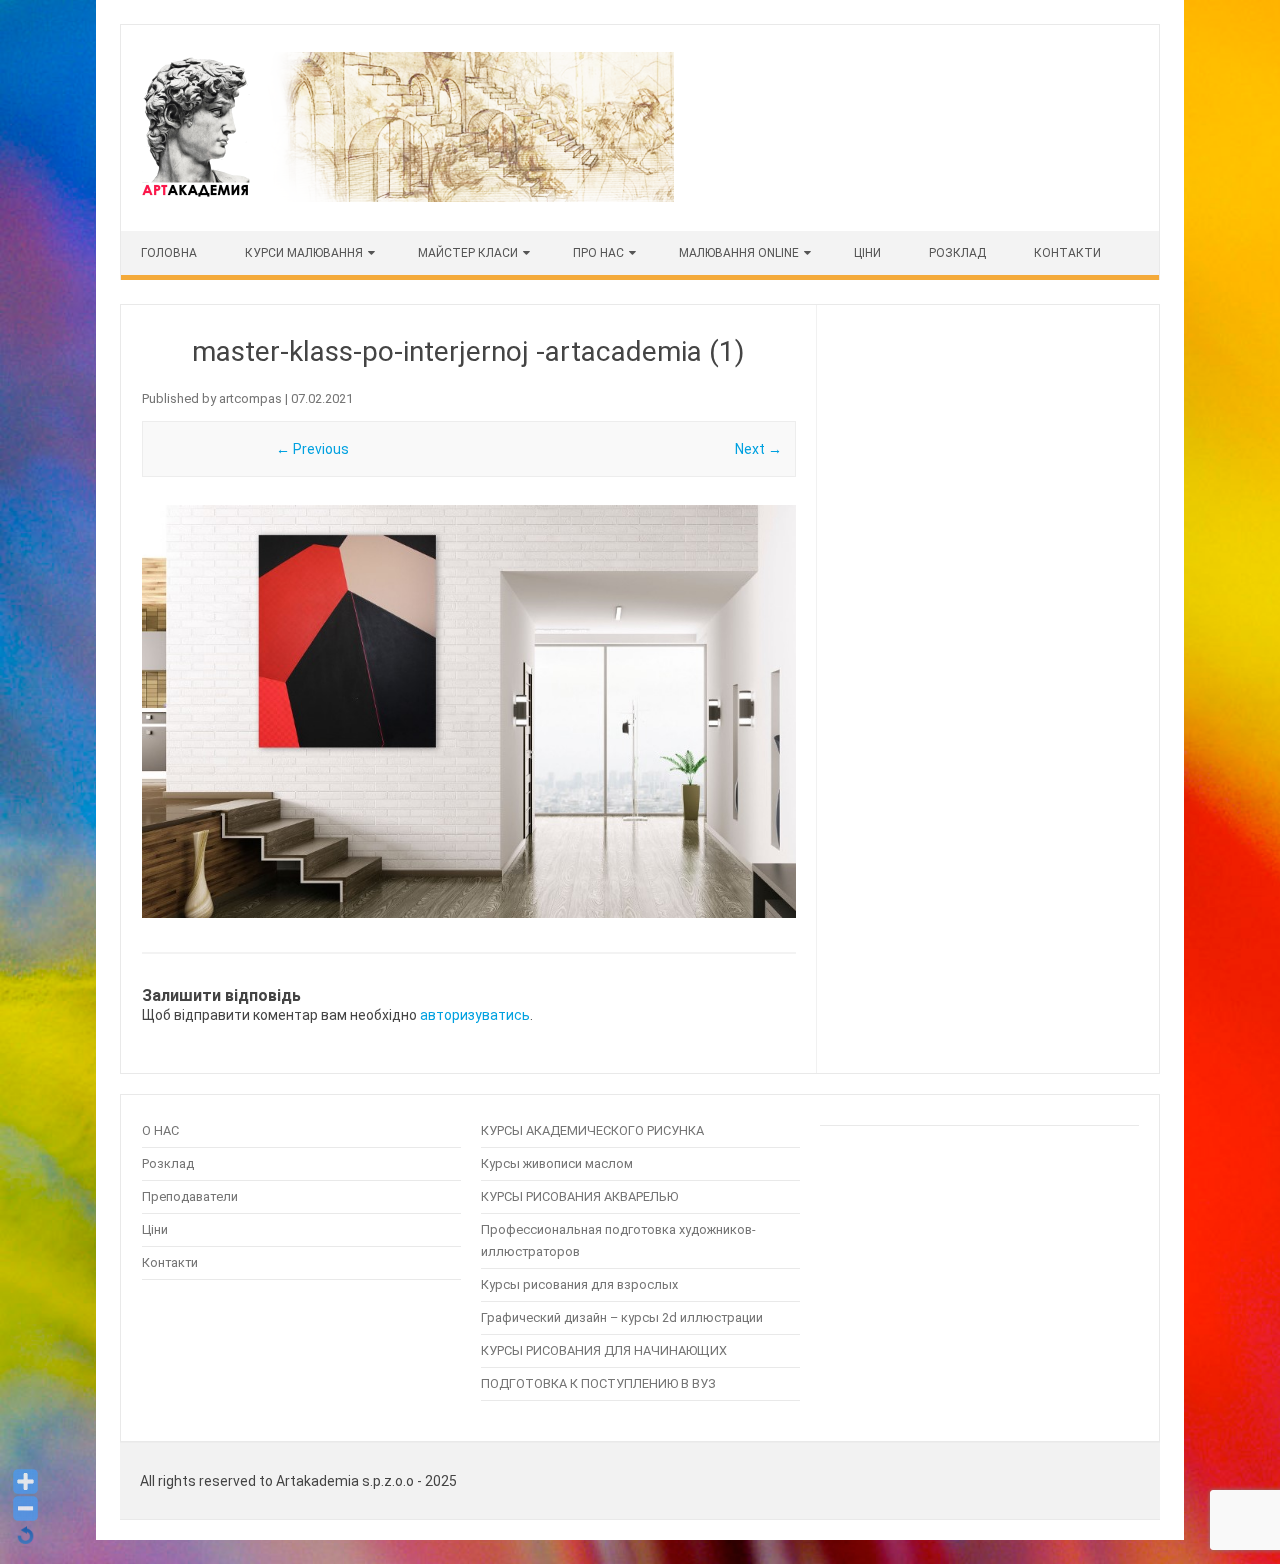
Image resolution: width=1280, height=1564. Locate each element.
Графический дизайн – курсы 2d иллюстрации (622, 1317)
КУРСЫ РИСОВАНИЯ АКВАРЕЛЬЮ (579, 1196)
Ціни (155, 1229)
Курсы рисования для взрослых (579, 1284)
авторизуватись (475, 1015)
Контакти (1067, 253)
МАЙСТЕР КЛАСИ (468, 253)
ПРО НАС (598, 253)
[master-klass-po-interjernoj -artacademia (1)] (469, 711)
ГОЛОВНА (169, 253)
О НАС (160, 1130)
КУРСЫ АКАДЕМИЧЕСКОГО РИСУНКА (592, 1130)
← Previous (312, 449)
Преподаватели (190, 1196)
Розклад (957, 253)
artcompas (250, 398)
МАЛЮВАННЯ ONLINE (739, 253)
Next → (758, 449)
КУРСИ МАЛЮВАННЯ (304, 253)
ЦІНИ (867, 253)
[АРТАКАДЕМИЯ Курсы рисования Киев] (406, 197)
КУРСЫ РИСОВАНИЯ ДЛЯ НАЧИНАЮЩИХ (604, 1350)
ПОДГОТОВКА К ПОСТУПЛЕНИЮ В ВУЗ (598, 1383)
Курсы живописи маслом (557, 1163)
